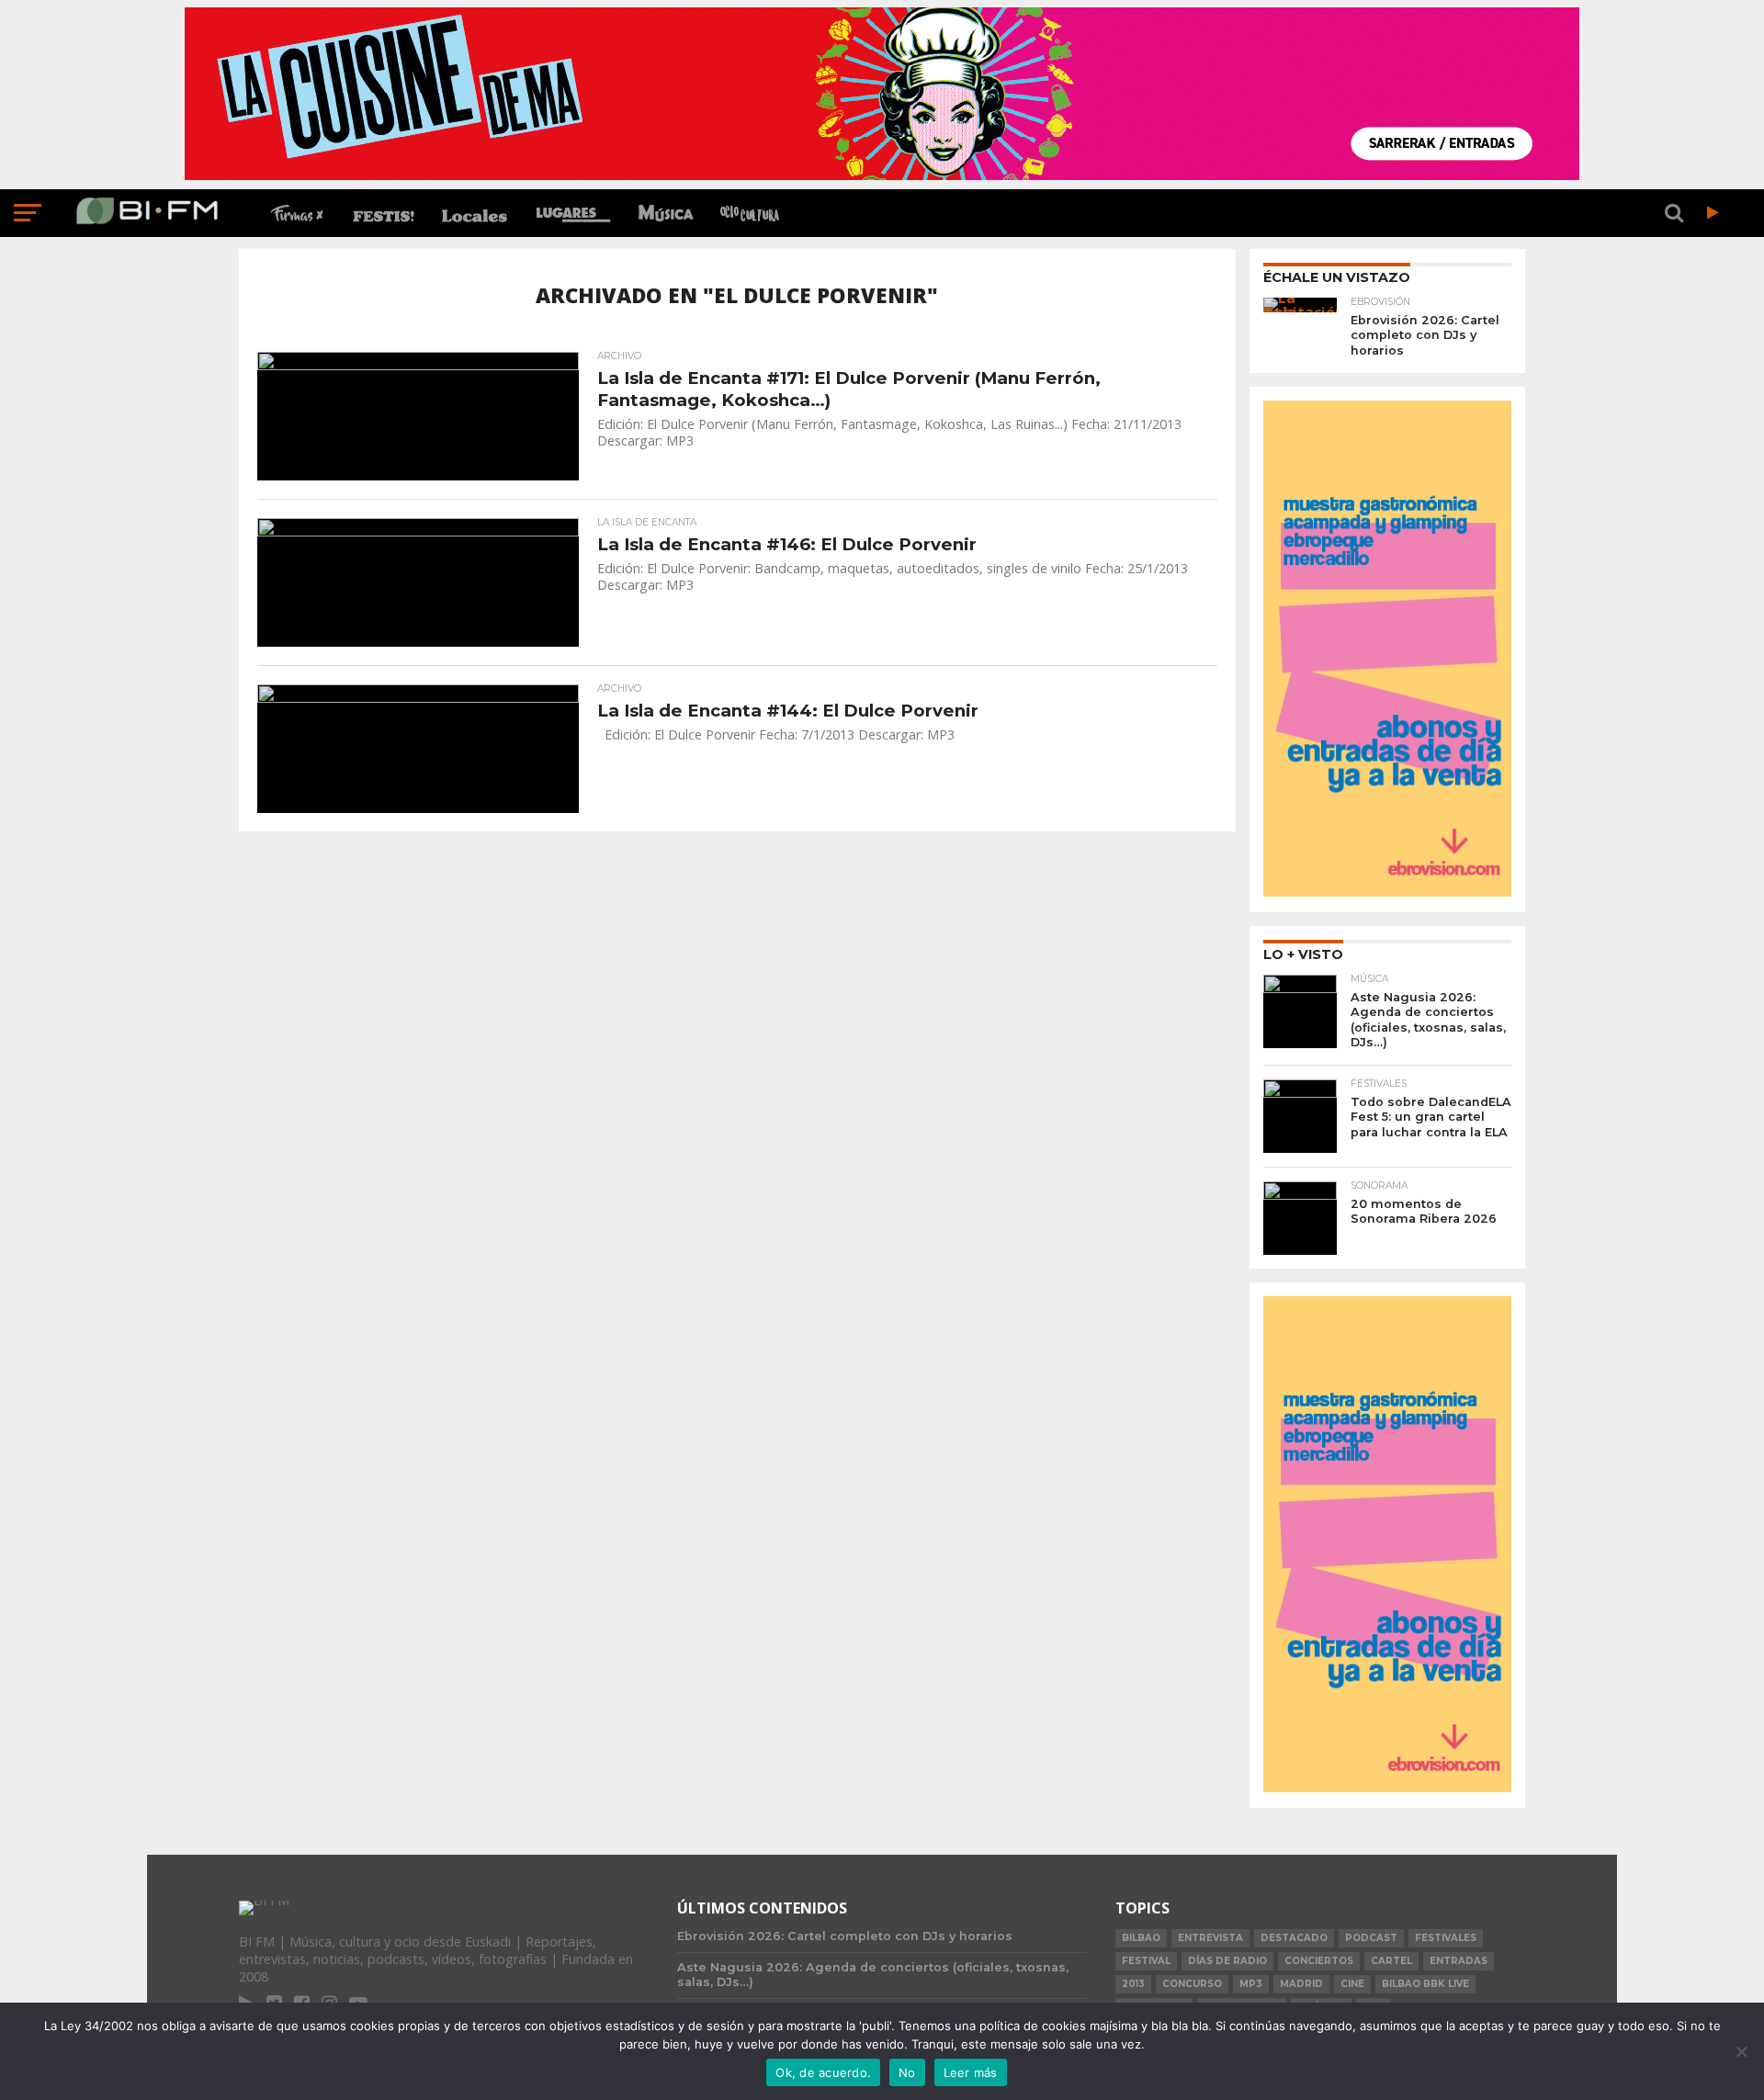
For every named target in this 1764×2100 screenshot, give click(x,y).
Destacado (1294, 1938)
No (907, 2072)
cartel (1391, 1961)
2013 (1133, 1984)
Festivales (1446, 1938)
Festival (1146, 1961)
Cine (1352, 1984)
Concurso (1192, 1984)
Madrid (1301, 1984)
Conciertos (1319, 1961)
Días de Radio (1227, 1961)
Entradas (1459, 1961)
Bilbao (1141, 1938)
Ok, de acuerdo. (823, 2072)
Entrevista (1210, 1938)
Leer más (971, 2072)
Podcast (1371, 1938)
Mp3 (1251, 1984)
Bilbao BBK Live (1425, 1984)
